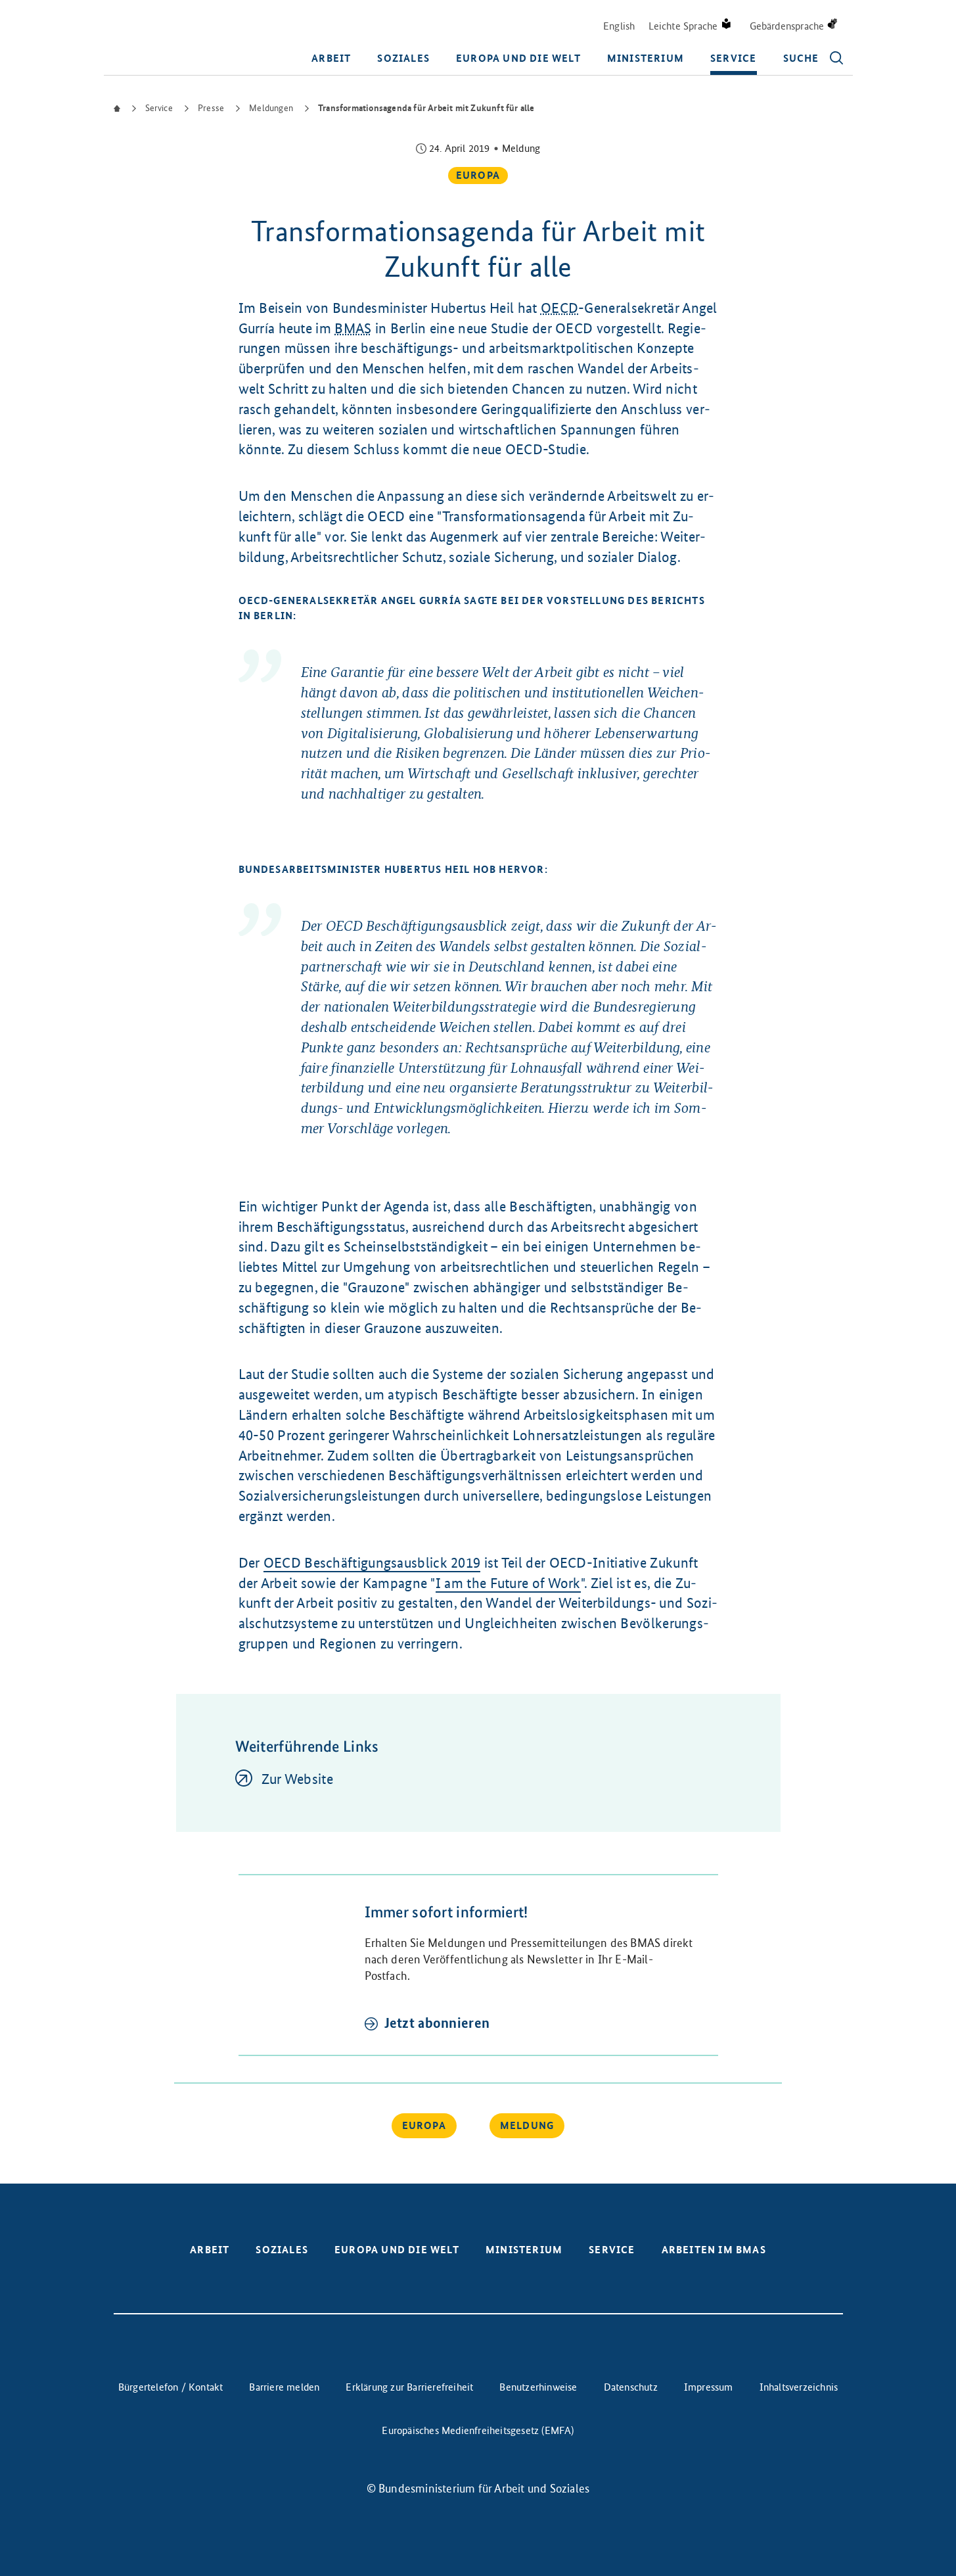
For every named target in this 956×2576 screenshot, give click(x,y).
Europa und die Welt (518, 58)
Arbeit (331, 58)
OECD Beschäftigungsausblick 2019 (372, 1563)
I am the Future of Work (508, 1583)
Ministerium (646, 58)
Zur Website (297, 1779)
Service (733, 58)
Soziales (403, 58)
